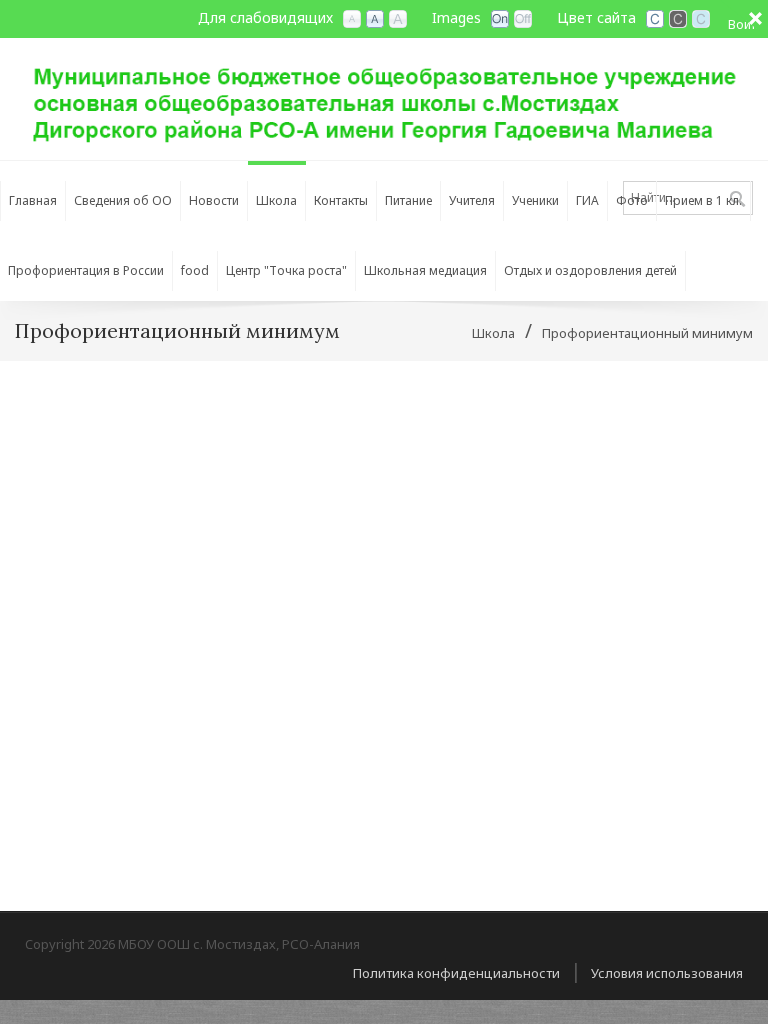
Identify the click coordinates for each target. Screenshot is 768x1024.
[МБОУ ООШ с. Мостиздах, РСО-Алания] (384, 97)
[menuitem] (123, 196)
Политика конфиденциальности (456, 973)
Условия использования (667, 973)
